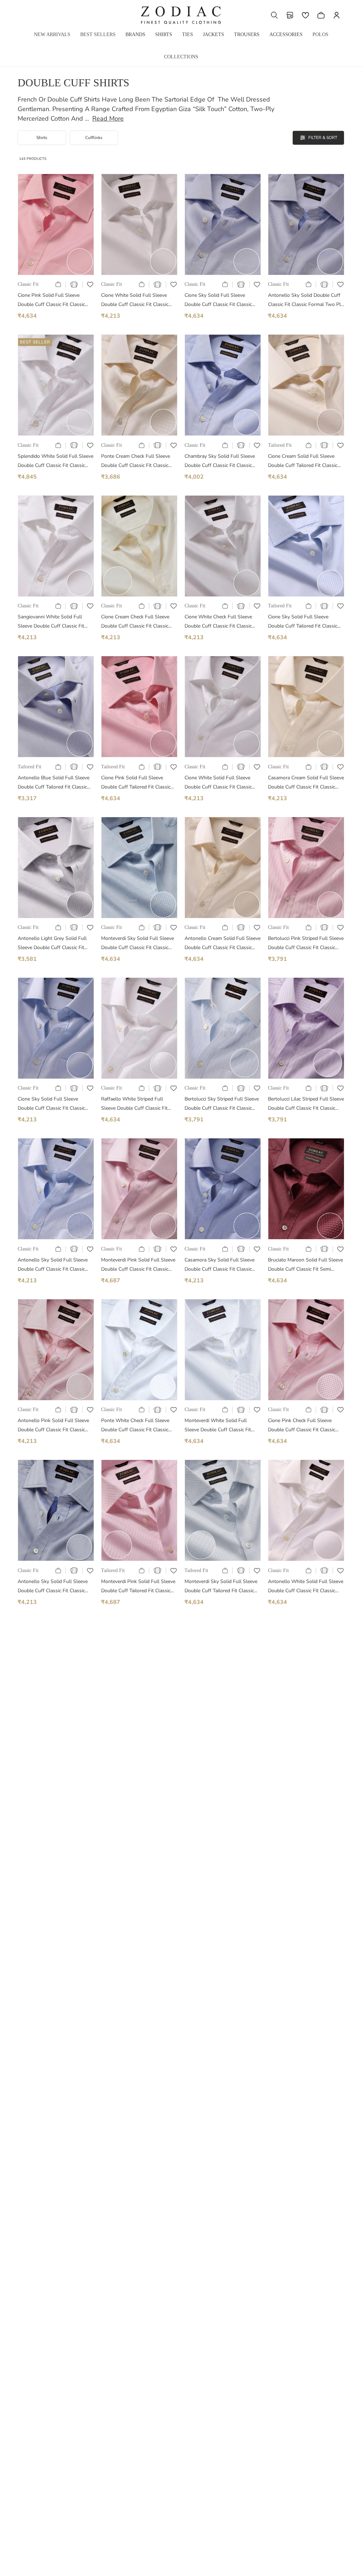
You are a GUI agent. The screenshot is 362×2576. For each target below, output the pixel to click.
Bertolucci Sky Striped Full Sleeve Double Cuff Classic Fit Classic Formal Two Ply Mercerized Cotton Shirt (223, 1104)
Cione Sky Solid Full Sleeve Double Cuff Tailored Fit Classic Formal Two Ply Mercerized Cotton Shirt (306, 622)
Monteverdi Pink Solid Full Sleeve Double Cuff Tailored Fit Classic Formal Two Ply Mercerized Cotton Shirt (139, 1587)
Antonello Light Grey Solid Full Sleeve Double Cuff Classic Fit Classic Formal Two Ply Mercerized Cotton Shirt (56, 944)
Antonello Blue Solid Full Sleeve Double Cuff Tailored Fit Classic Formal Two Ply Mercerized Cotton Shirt (56, 783)
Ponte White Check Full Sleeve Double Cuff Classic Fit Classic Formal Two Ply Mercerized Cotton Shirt (139, 1426)
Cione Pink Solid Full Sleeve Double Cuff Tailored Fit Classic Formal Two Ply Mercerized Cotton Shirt (139, 783)
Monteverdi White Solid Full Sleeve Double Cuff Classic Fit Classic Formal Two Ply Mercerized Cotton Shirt (223, 1426)
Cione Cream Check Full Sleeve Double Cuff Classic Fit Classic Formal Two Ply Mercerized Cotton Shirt (139, 622)
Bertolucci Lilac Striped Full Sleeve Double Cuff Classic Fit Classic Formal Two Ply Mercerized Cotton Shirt (306, 1104)
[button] (274, 15)
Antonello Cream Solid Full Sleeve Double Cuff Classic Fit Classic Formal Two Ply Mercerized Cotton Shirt (223, 944)
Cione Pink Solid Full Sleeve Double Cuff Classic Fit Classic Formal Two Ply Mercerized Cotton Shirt (56, 301)
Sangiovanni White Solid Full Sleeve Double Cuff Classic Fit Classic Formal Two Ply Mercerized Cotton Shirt (56, 622)
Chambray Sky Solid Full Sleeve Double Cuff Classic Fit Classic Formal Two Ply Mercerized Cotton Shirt (223, 461)
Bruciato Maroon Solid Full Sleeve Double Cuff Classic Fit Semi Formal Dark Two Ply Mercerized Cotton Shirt (305, 1265)
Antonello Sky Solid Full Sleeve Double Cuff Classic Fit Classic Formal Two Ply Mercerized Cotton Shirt (56, 1265)
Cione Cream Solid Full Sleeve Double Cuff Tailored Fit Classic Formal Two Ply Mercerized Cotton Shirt (306, 461)
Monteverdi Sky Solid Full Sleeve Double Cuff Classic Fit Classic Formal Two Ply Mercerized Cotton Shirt (139, 944)
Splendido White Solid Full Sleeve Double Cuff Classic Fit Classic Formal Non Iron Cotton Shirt (56, 461)
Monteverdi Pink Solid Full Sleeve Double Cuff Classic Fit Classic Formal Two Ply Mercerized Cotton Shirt (139, 1265)
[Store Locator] (290, 15)
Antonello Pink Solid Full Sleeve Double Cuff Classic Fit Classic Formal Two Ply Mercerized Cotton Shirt (56, 1426)
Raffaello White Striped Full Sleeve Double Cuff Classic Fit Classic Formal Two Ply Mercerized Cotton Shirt (139, 1104)
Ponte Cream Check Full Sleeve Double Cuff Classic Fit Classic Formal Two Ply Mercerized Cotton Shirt (139, 461)
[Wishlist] (305, 15)
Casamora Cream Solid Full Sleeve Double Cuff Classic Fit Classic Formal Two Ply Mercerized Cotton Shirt (306, 783)
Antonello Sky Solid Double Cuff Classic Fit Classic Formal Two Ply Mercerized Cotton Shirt (306, 301)
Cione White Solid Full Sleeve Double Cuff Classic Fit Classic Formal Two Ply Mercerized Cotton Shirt (139, 301)
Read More (108, 119)
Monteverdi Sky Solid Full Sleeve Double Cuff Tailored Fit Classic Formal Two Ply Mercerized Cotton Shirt (223, 1587)
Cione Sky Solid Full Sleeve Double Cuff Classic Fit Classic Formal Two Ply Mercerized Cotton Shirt (223, 301)
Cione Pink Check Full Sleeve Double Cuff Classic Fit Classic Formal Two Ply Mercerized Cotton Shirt (306, 1426)
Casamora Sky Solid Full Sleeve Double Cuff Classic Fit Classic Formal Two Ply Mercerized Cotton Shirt (223, 1265)
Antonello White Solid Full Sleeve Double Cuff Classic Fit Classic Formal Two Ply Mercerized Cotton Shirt (306, 1587)
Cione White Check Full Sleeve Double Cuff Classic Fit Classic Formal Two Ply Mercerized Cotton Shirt (223, 622)
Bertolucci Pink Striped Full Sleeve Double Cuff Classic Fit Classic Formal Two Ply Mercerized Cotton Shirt (306, 944)
